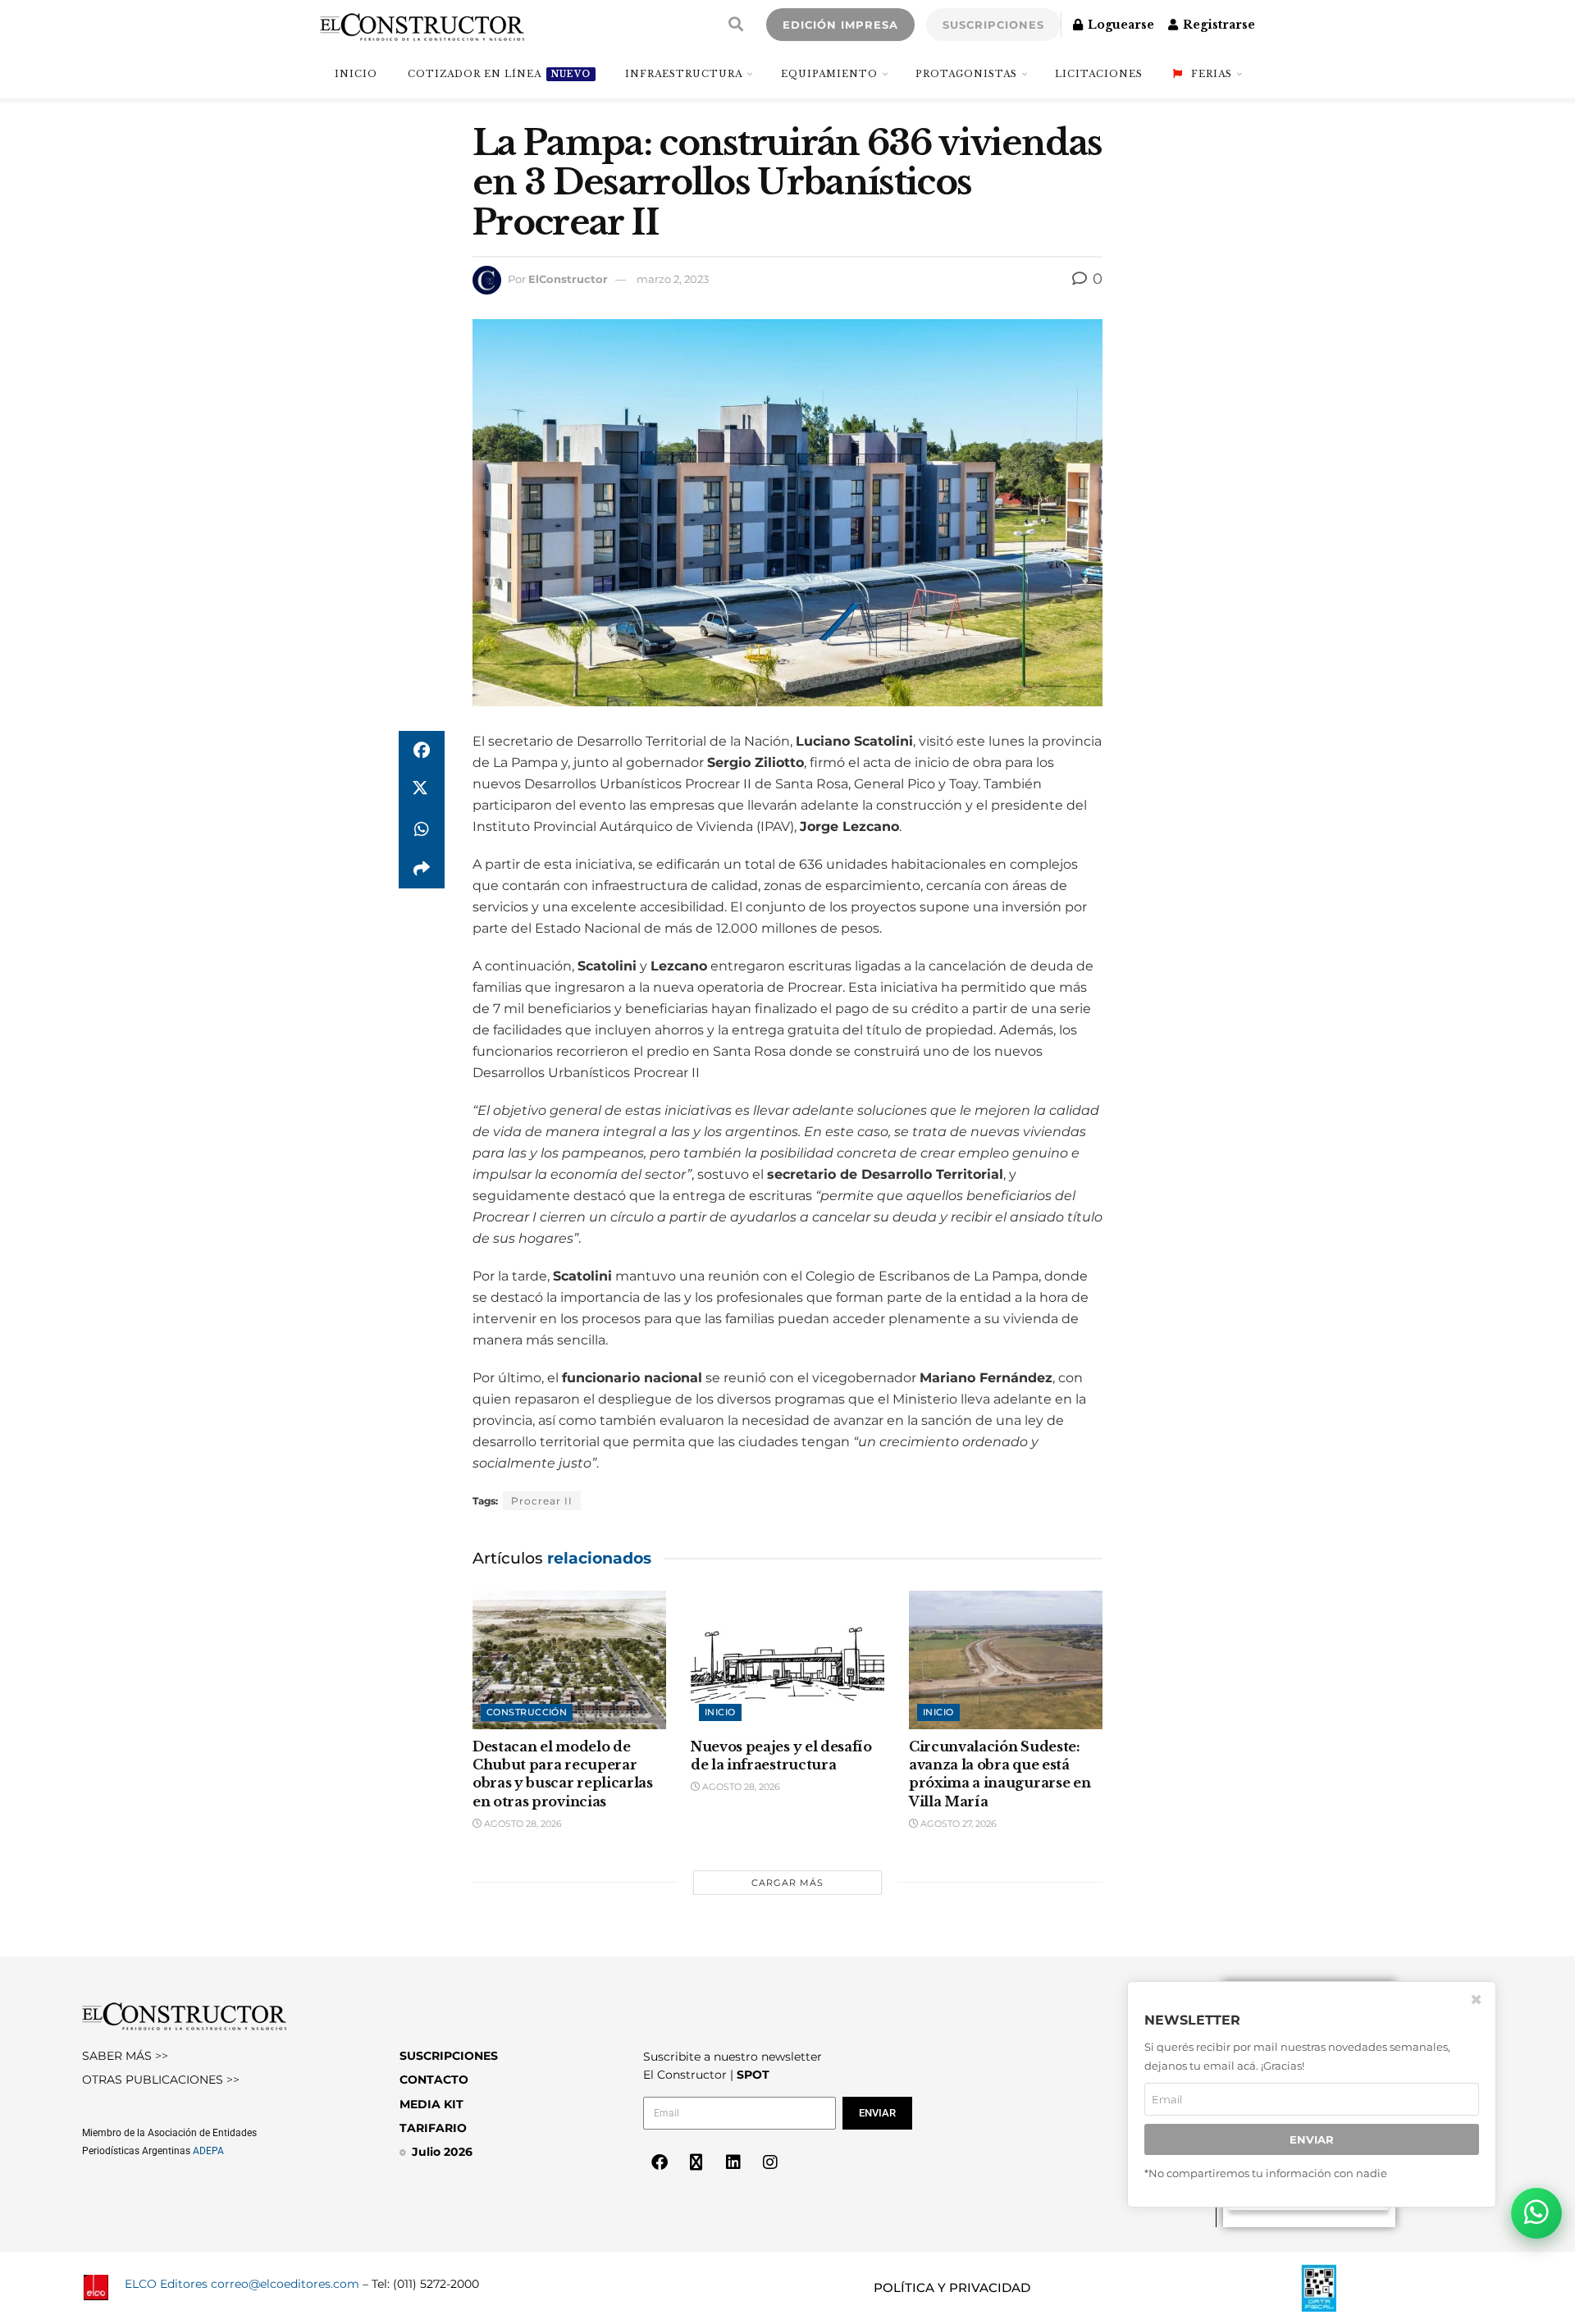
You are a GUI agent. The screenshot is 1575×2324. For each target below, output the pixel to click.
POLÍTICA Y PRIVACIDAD (952, 2287)
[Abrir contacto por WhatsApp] (1536, 2213)
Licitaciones (1099, 74)
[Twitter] (696, 2162)
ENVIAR (1312, 2140)
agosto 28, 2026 (522, 1824)
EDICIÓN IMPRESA (840, 25)
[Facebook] (660, 2162)
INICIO (356, 74)
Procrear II (542, 1501)
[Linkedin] (733, 2162)
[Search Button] (736, 25)
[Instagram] (770, 2162)
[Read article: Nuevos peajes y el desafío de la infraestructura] (787, 1660)
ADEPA (208, 2151)
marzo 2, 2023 (673, 279)
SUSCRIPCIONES (993, 25)
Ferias (1212, 74)
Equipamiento (829, 74)
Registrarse (1217, 25)
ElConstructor (568, 279)
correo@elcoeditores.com (285, 2284)
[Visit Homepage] (422, 25)
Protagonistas (966, 74)
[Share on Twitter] (422, 790)
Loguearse (1119, 25)
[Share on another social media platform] (422, 869)
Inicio (720, 1712)
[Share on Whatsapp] (422, 829)
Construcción (527, 1712)
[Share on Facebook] (422, 751)
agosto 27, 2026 (957, 1824)
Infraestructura (684, 74)
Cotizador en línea (499, 74)
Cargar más (787, 1883)
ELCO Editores (166, 2284)
